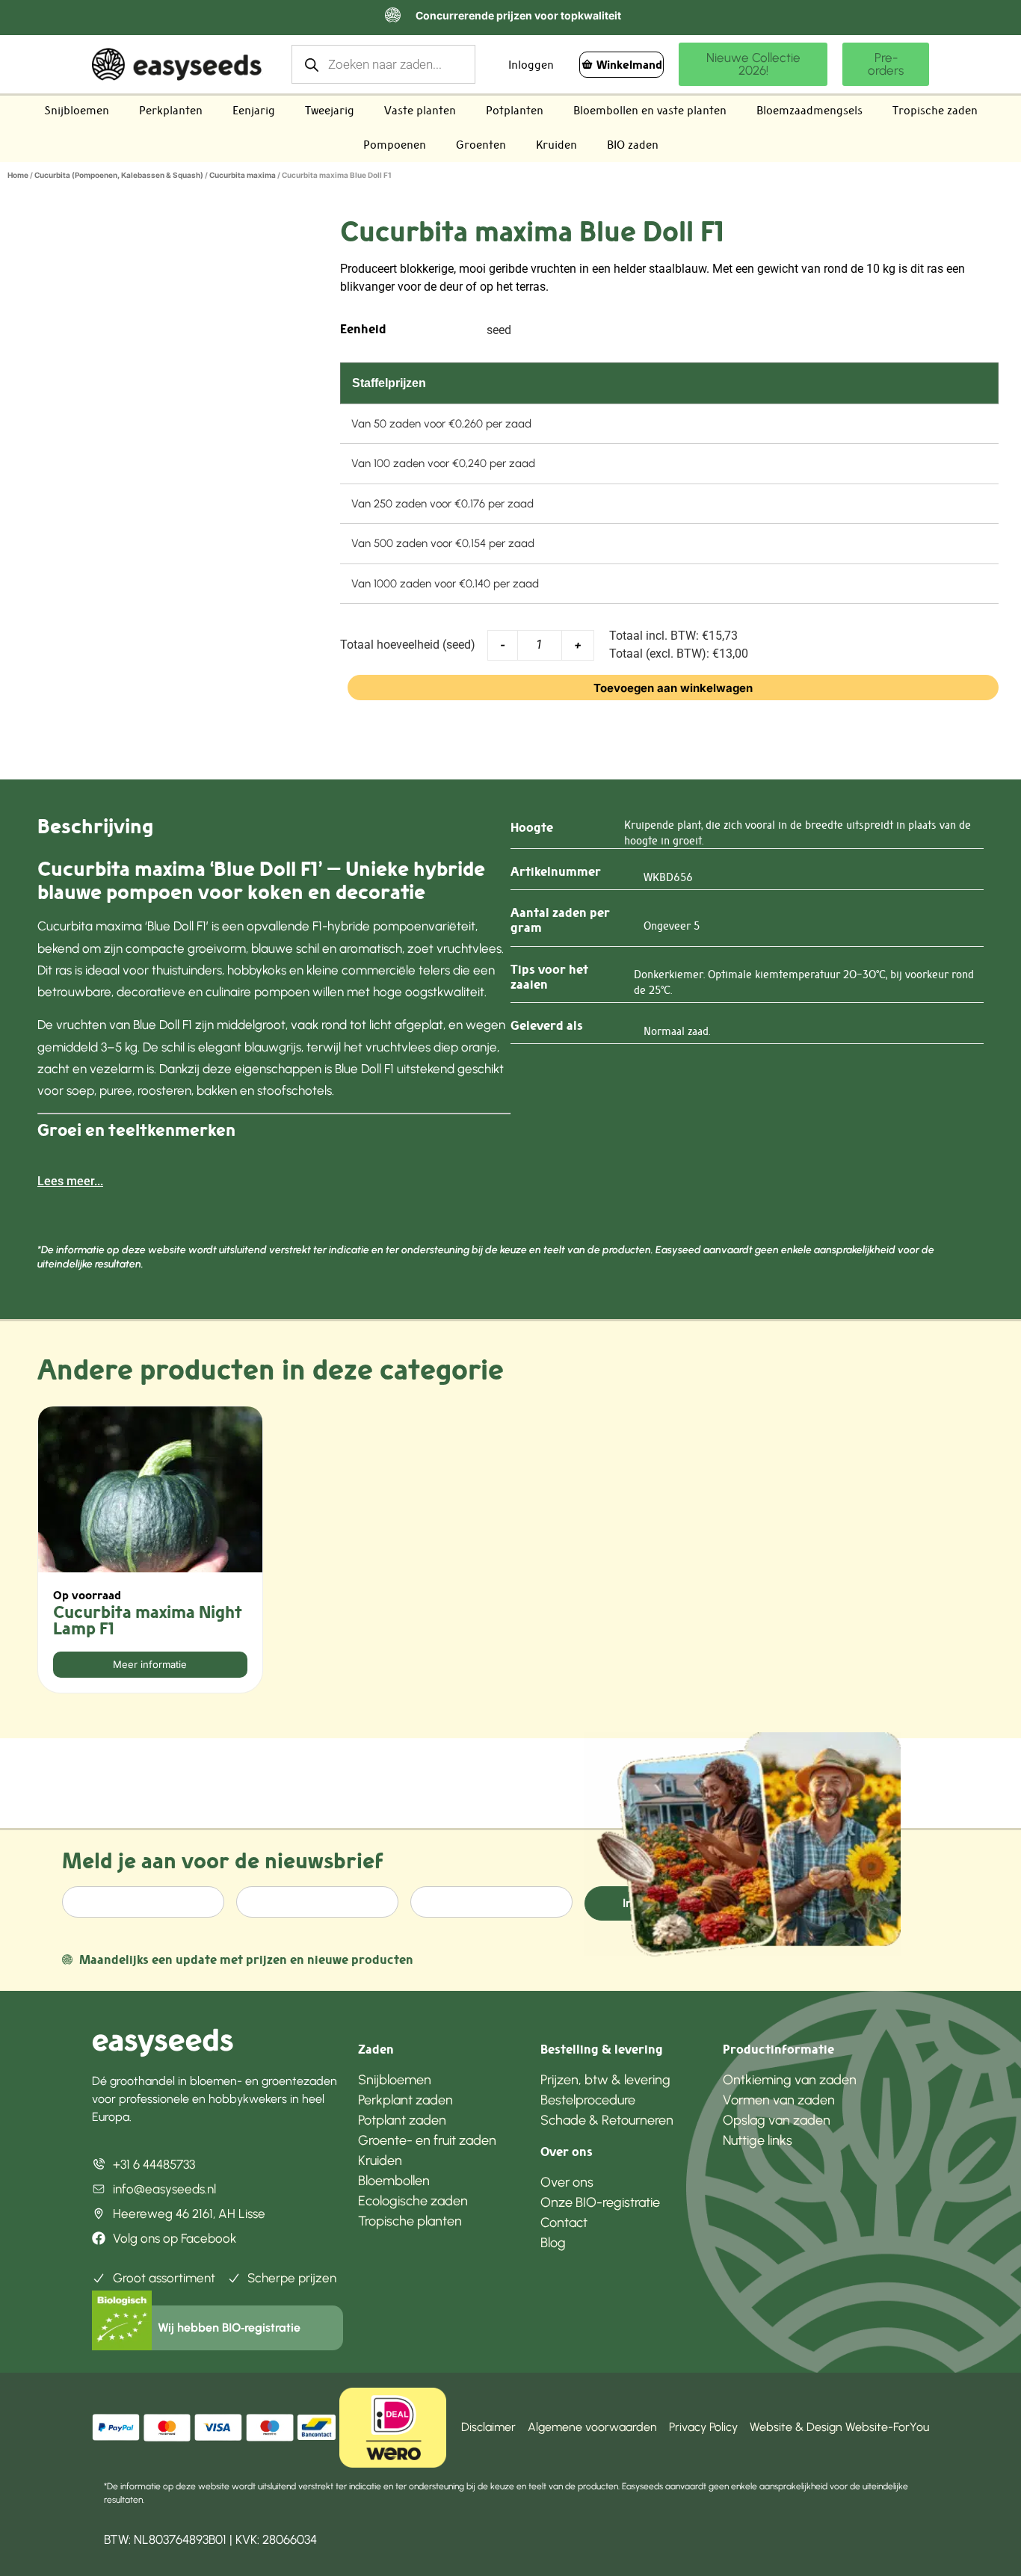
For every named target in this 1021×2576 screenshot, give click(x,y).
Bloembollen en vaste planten (650, 110)
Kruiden (556, 145)
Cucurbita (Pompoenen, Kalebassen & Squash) (119, 175)
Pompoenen (395, 145)
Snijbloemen (77, 110)
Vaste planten (420, 110)
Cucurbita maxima (243, 175)
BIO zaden (633, 145)
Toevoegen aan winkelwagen (673, 688)
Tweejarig (330, 110)
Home (18, 175)
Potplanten (515, 110)
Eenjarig (254, 110)
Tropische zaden (935, 110)
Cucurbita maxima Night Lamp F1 (148, 1620)
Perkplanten (171, 110)
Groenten (481, 145)
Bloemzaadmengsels (809, 110)
